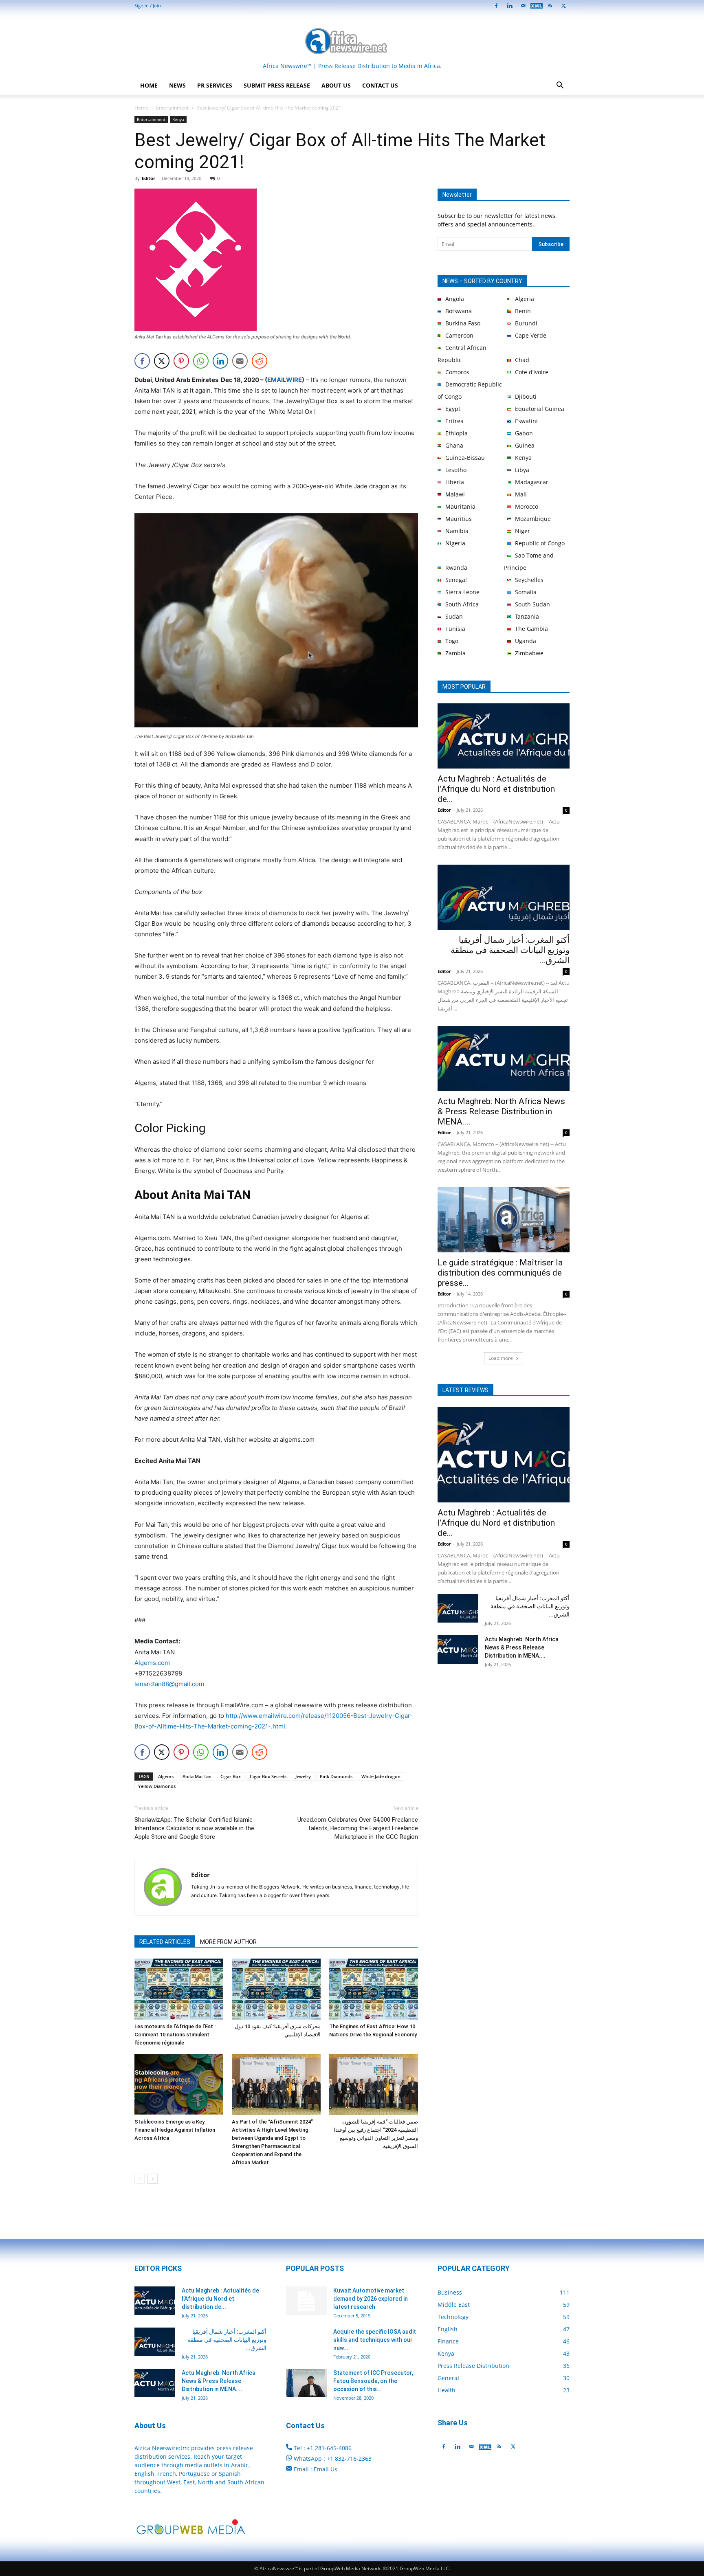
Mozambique (533, 519)
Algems (166, 1776)
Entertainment (172, 108)
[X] (563, 6)
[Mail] (523, 6)
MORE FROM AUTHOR (228, 1942)
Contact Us (380, 85)
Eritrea (454, 421)
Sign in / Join (148, 5)
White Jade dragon (381, 1776)
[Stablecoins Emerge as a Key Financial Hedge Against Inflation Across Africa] (179, 2084)
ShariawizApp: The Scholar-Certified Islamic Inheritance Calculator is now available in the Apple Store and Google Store (194, 1828)
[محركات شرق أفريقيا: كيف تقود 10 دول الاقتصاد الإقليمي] (276, 1989)
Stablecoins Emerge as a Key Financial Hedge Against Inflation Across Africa (175, 2130)
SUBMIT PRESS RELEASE (277, 85)
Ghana (454, 445)
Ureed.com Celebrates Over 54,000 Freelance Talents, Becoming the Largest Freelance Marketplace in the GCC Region (358, 1828)
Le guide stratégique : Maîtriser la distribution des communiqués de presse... (500, 1273)
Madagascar (532, 482)
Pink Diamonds (336, 1776)
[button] (560, 86)
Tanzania (527, 616)
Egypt (453, 409)
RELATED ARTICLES (165, 1942)
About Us (336, 85)
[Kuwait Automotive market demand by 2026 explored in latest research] (306, 2301)
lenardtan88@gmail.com (169, 1684)
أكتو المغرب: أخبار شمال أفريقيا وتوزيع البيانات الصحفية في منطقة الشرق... (510, 950)
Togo (452, 641)
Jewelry (303, 1776)
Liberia (455, 482)
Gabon (524, 433)
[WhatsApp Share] (201, 361)
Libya (522, 470)
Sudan (454, 616)
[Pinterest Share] (181, 361)
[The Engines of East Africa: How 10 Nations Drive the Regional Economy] (374, 1989)
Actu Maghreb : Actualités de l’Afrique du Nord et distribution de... (496, 789)
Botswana (459, 311)
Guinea (525, 445)
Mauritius (459, 519)
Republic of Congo (540, 543)
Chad (522, 360)
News (177, 85)
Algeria (525, 299)
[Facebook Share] (142, 361)
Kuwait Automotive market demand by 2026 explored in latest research (371, 2299)
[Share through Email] (240, 361)
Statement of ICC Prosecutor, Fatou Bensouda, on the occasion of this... (373, 2381)
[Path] (537, 6)
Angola (455, 299)
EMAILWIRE (285, 380)
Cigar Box (231, 1776)
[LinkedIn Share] (220, 361)
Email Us (326, 2469)
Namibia (457, 531)
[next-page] (153, 2179)
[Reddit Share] (260, 361)
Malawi (455, 494)
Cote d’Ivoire (532, 372)
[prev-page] (140, 2179)
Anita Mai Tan (197, 1776)
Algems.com (152, 1663)
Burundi (526, 323)
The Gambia (531, 629)
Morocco (527, 506)
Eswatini (526, 421)
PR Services (215, 85)
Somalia (526, 592)
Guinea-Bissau (465, 458)
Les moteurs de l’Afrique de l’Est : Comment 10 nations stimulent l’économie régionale (175, 2035)
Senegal (456, 580)
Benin (523, 311)
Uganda (526, 641)
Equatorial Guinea (540, 409)
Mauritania (460, 506)
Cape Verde (531, 335)
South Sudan (532, 604)
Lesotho (456, 470)
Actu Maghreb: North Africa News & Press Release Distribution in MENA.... (501, 1111)
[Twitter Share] (162, 361)
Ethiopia (456, 433)
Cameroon (459, 335)
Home (149, 85)
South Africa (462, 604)
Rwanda (456, 568)
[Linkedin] (510, 6)
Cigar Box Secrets (268, 1776)
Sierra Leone (462, 592)
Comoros (457, 372)
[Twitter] (513, 2446)
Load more (501, 1358)
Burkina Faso (463, 323)
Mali (521, 494)
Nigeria (455, 543)
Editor (148, 178)
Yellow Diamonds (157, 1786)
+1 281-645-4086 (329, 2448)
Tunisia (455, 629)
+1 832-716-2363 (349, 2459)
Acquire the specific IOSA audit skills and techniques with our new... (375, 2340)
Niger (522, 531)
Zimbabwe (529, 653)
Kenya (178, 119)
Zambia (455, 653)
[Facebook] (496, 6)
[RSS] (550, 6)
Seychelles (529, 580)
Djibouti (526, 396)
